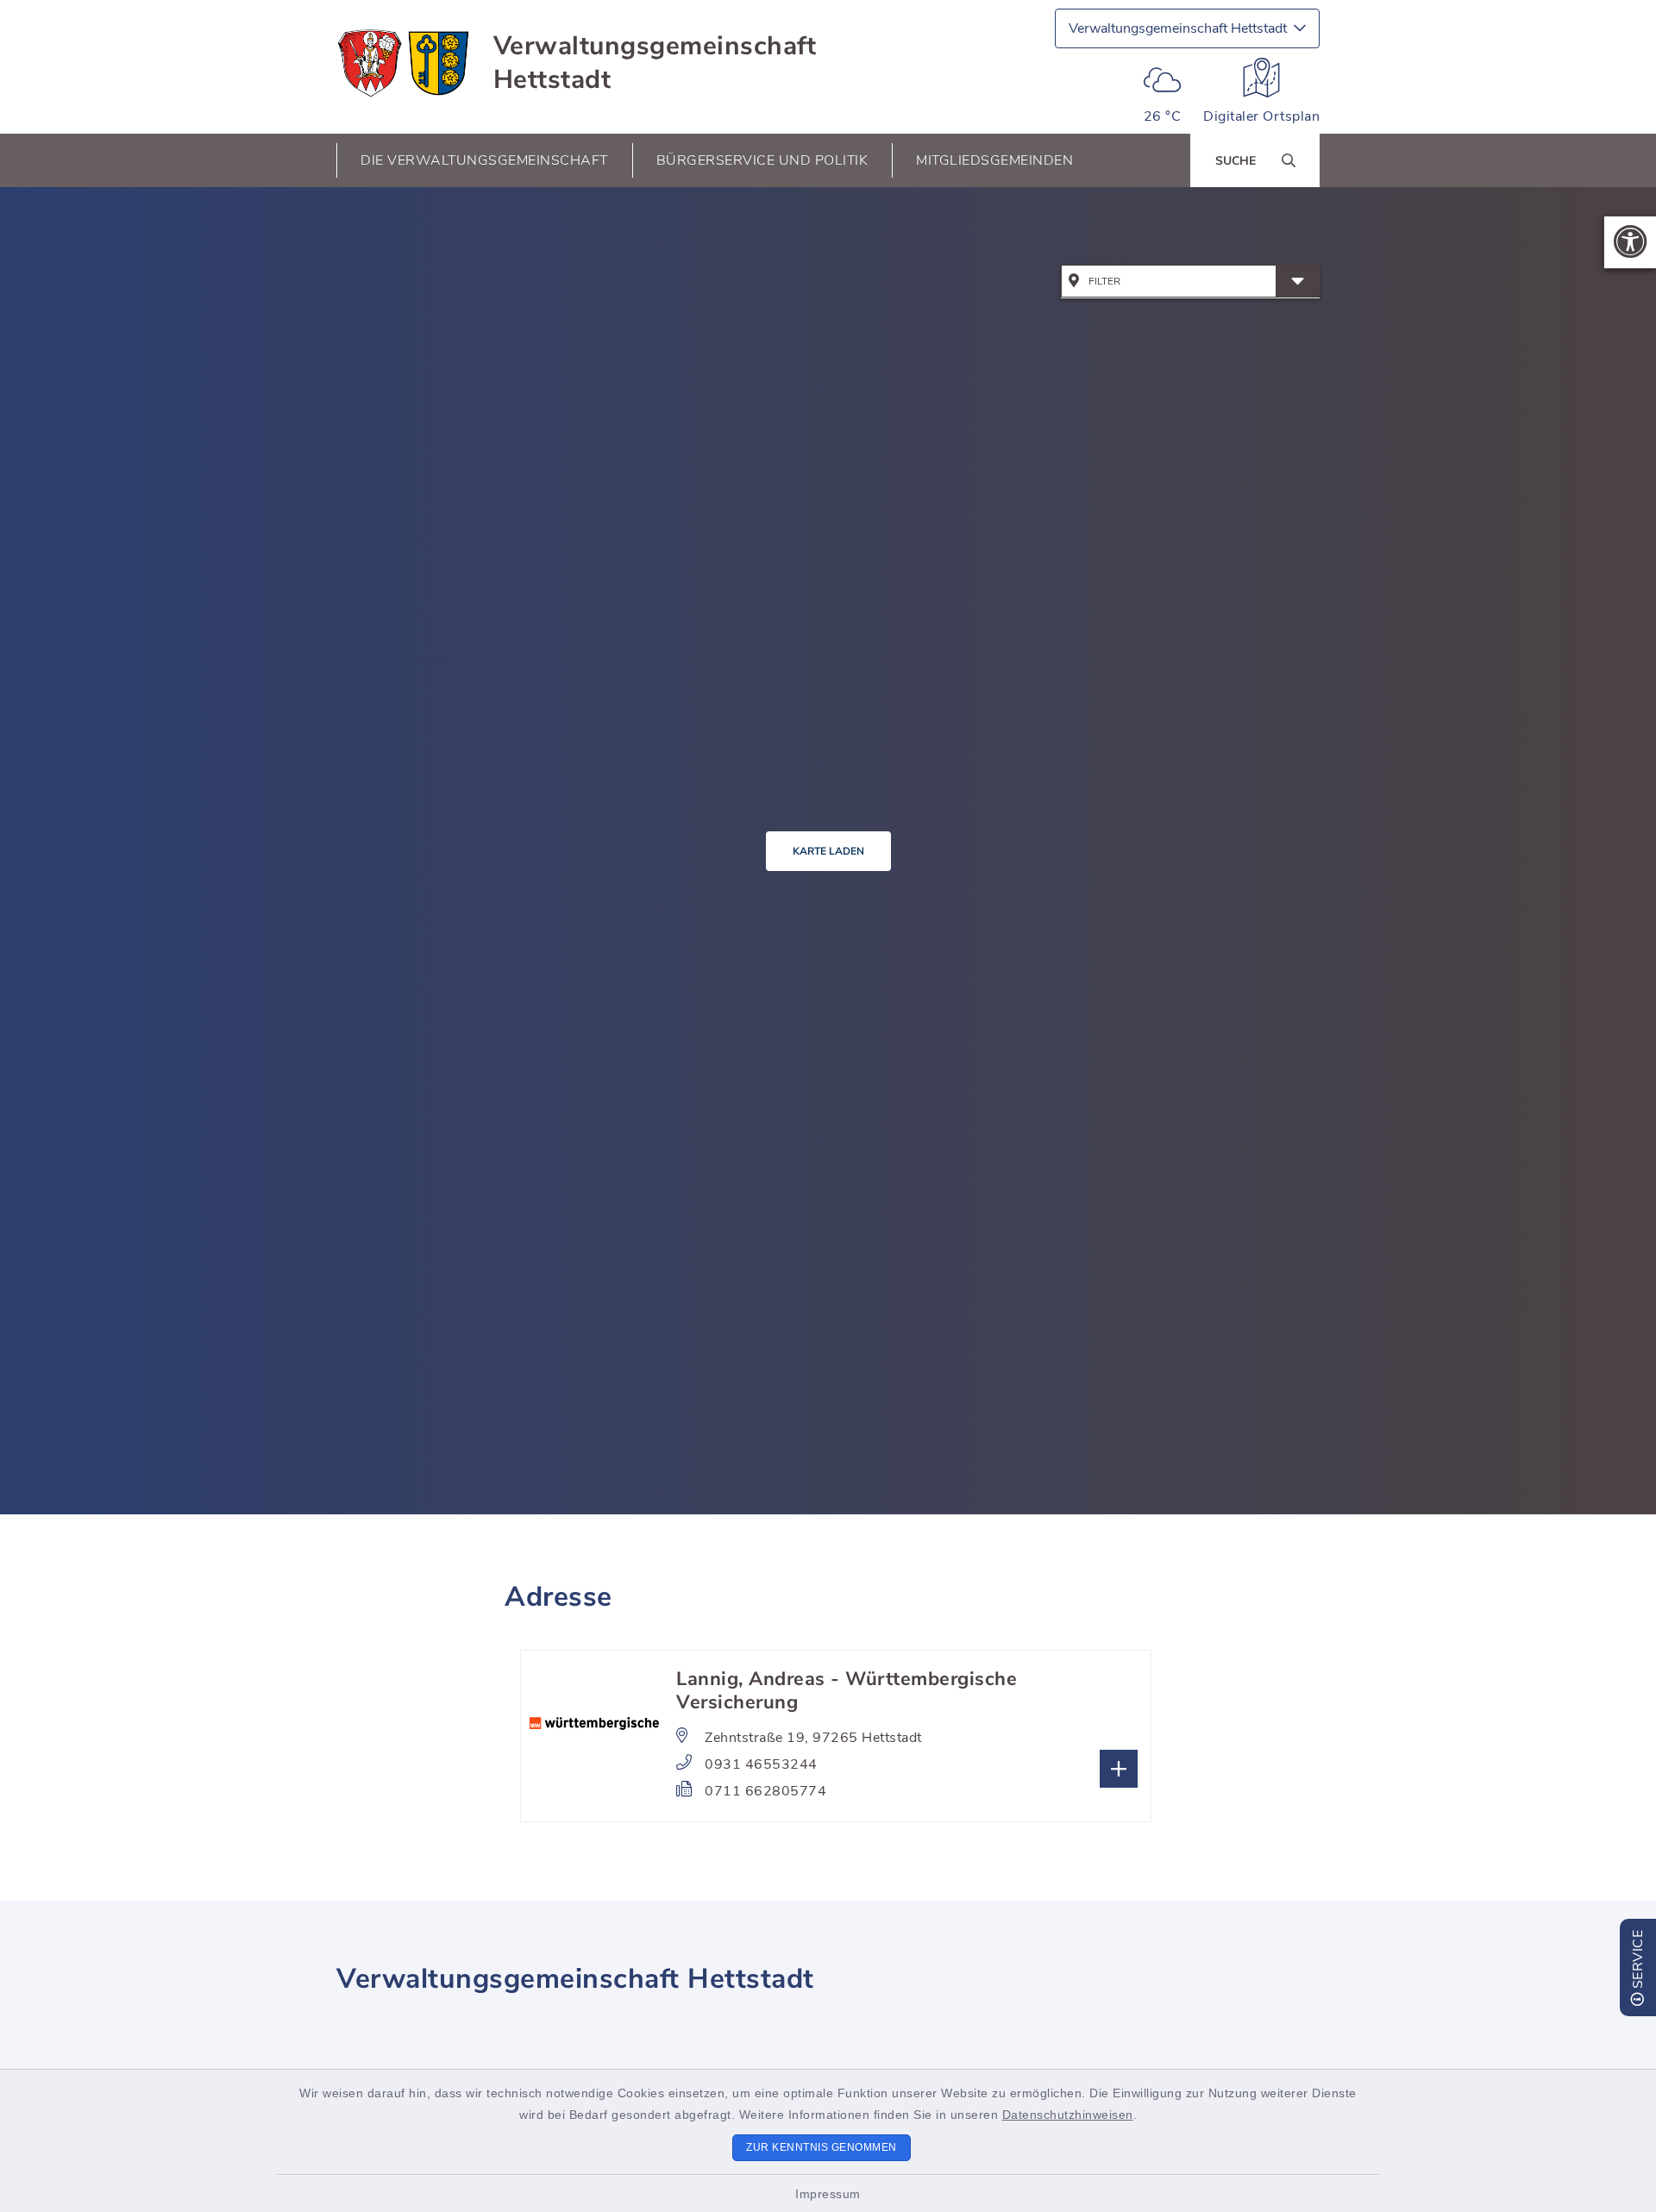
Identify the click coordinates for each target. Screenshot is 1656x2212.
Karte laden (828, 851)
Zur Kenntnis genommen (822, 2147)
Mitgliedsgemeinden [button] (994, 160)
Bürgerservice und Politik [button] (762, 160)
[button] (1630, 242)
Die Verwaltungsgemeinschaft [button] (484, 160)
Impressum (828, 2194)
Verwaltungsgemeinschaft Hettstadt (655, 63)
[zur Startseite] (404, 63)
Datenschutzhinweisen (1068, 2115)
